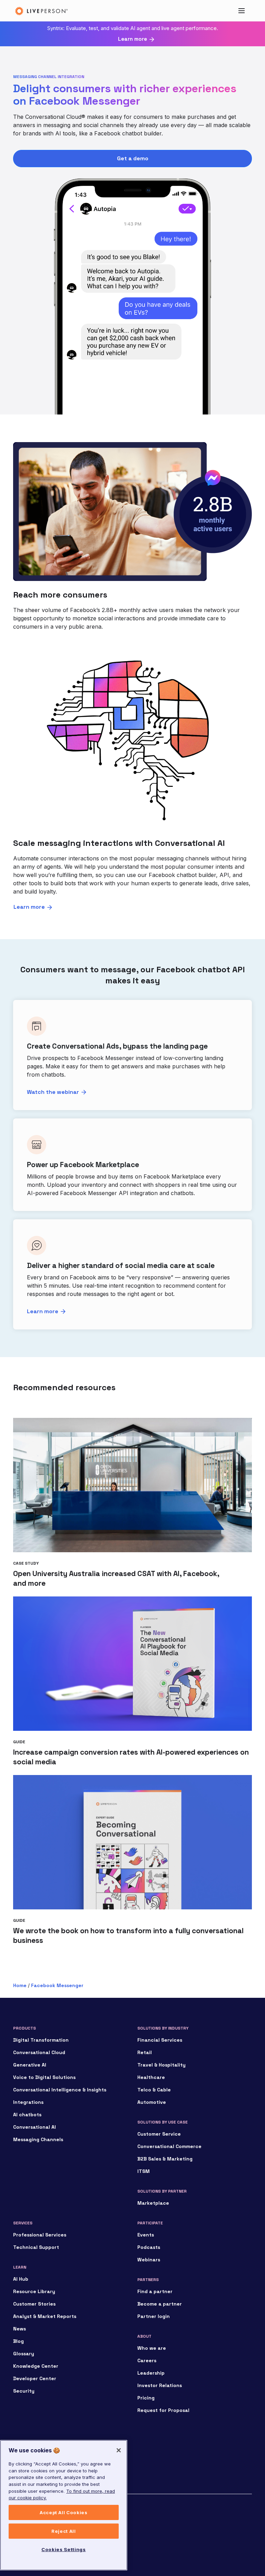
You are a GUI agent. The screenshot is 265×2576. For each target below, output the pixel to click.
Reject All (64, 2531)
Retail (145, 2052)
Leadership (151, 2373)
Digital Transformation (41, 2040)
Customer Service (159, 2134)
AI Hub (21, 2279)
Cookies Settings (64, 2549)
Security (24, 2391)
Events (146, 2235)
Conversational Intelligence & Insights (60, 2090)
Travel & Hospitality (161, 2065)
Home (20, 1985)
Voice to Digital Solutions (44, 2077)
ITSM (144, 2171)
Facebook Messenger (57, 1985)
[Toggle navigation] (242, 11)
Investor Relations (160, 2385)
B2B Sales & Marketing (165, 2159)
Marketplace (153, 2203)
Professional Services (40, 2235)
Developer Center (35, 2378)
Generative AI (30, 2065)
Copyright (23, 2515)
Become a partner (160, 2304)
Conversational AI (35, 2127)
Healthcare (151, 2077)
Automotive (152, 2102)
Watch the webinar (53, 1092)
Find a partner (155, 2291)
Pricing (146, 2398)
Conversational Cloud (39, 2052)
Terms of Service (31, 2540)
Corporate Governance (36, 2523)
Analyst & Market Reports (45, 2316)
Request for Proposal (163, 2410)
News (19, 2329)
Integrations (28, 2102)
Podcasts (149, 2247)
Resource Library (34, 2291)
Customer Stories (34, 2304)
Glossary (24, 2354)
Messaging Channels (38, 2139)
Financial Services (160, 2040)
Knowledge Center (36, 2366)
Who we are (152, 2348)
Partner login (154, 2316)
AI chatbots (27, 2115)
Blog (18, 2341)
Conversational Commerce (169, 2146)
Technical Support (36, 2247)
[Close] (119, 2450)
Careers (147, 2360)
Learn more (132, 39)
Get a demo (133, 158)
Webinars (149, 2260)
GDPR (19, 2548)
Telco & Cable (154, 2090)
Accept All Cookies (64, 2512)
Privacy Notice (28, 2531)
